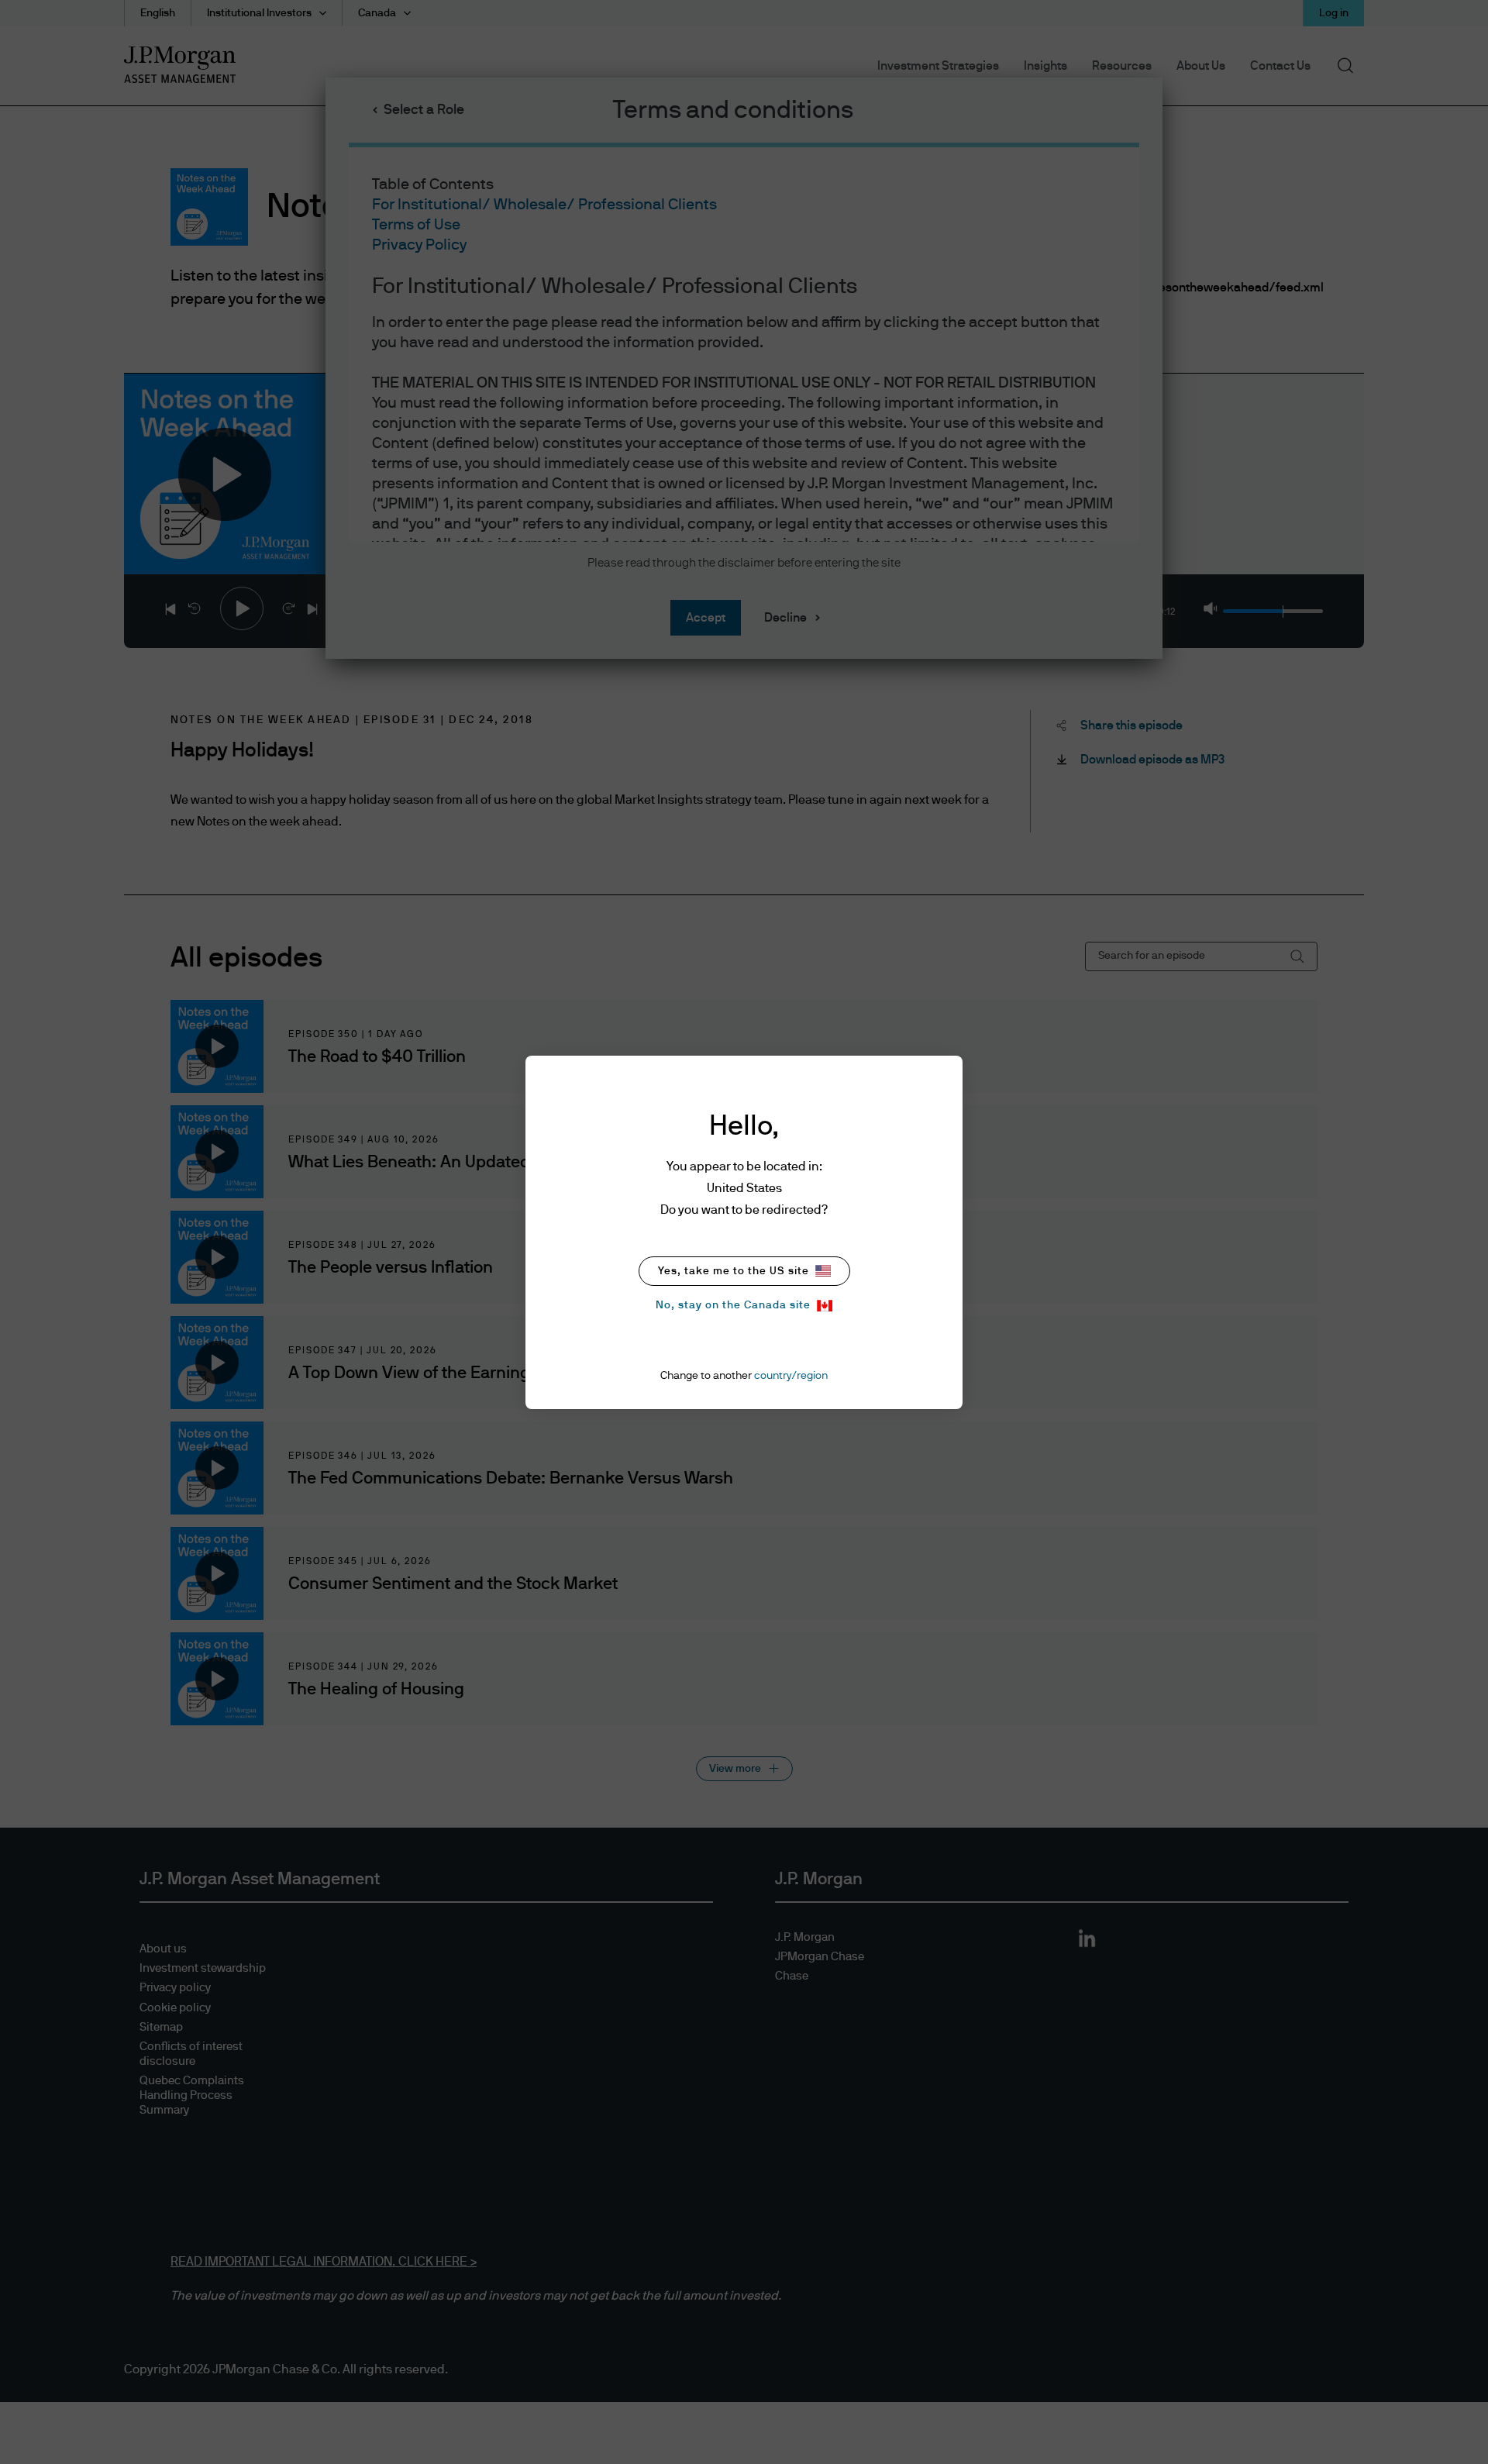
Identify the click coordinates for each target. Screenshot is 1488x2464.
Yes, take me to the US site (734, 1271)
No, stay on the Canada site (733, 1305)
